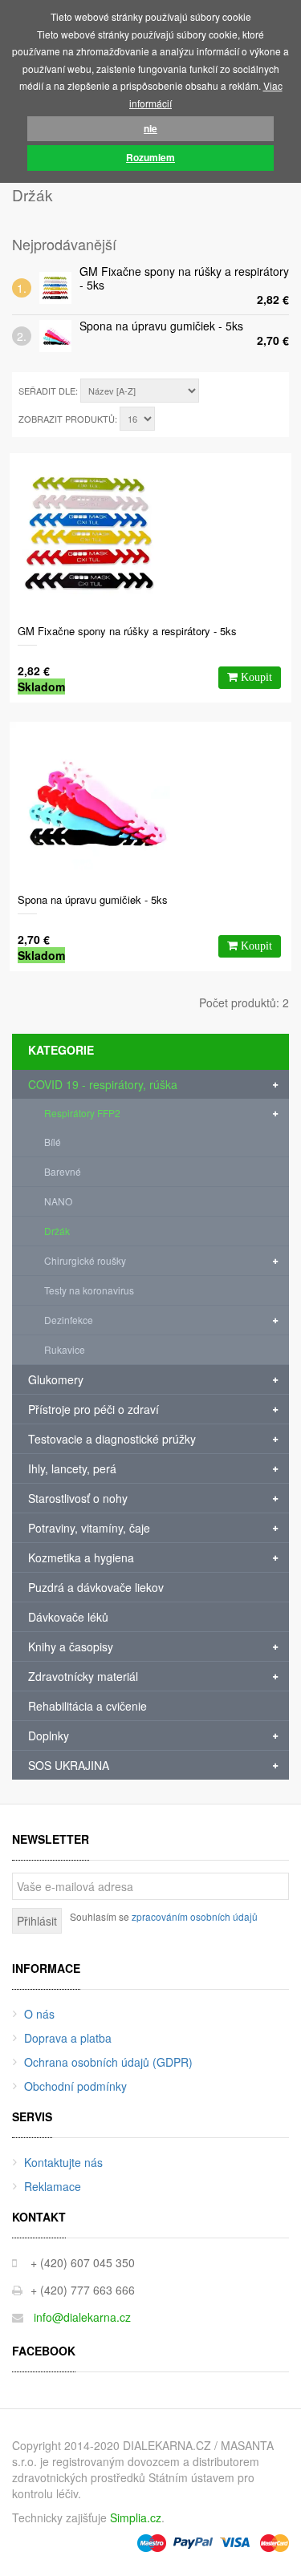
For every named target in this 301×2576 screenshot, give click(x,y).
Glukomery (56, 1379)
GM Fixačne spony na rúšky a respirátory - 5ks (184, 278)
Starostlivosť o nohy (78, 1498)
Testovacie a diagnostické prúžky (112, 1439)
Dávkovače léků (68, 1617)
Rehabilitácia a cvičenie (87, 1706)
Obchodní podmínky (75, 2086)
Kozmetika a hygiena (81, 1557)
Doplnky (49, 1736)
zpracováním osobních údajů (195, 1916)
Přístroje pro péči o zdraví (94, 1409)
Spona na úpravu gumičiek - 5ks (161, 326)
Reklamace (53, 2186)
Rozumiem (150, 157)
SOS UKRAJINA (69, 1765)
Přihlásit (37, 1921)
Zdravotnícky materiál (83, 1676)
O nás (39, 2014)
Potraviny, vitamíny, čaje (89, 1528)
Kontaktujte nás (63, 2162)
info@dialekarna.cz (82, 2317)
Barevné (63, 1171)
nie (150, 128)
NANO (58, 1201)
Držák (57, 1231)
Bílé (53, 1142)
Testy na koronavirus (89, 1290)
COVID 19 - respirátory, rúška (103, 1084)
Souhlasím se (164, 1916)
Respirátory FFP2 (82, 1113)
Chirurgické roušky (85, 1260)
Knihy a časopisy (71, 1646)
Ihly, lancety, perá (72, 1468)
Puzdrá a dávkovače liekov (96, 1587)
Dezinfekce (69, 1320)
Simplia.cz (136, 2517)
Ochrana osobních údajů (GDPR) (108, 2062)
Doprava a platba (68, 2038)
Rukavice (65, 1349)
